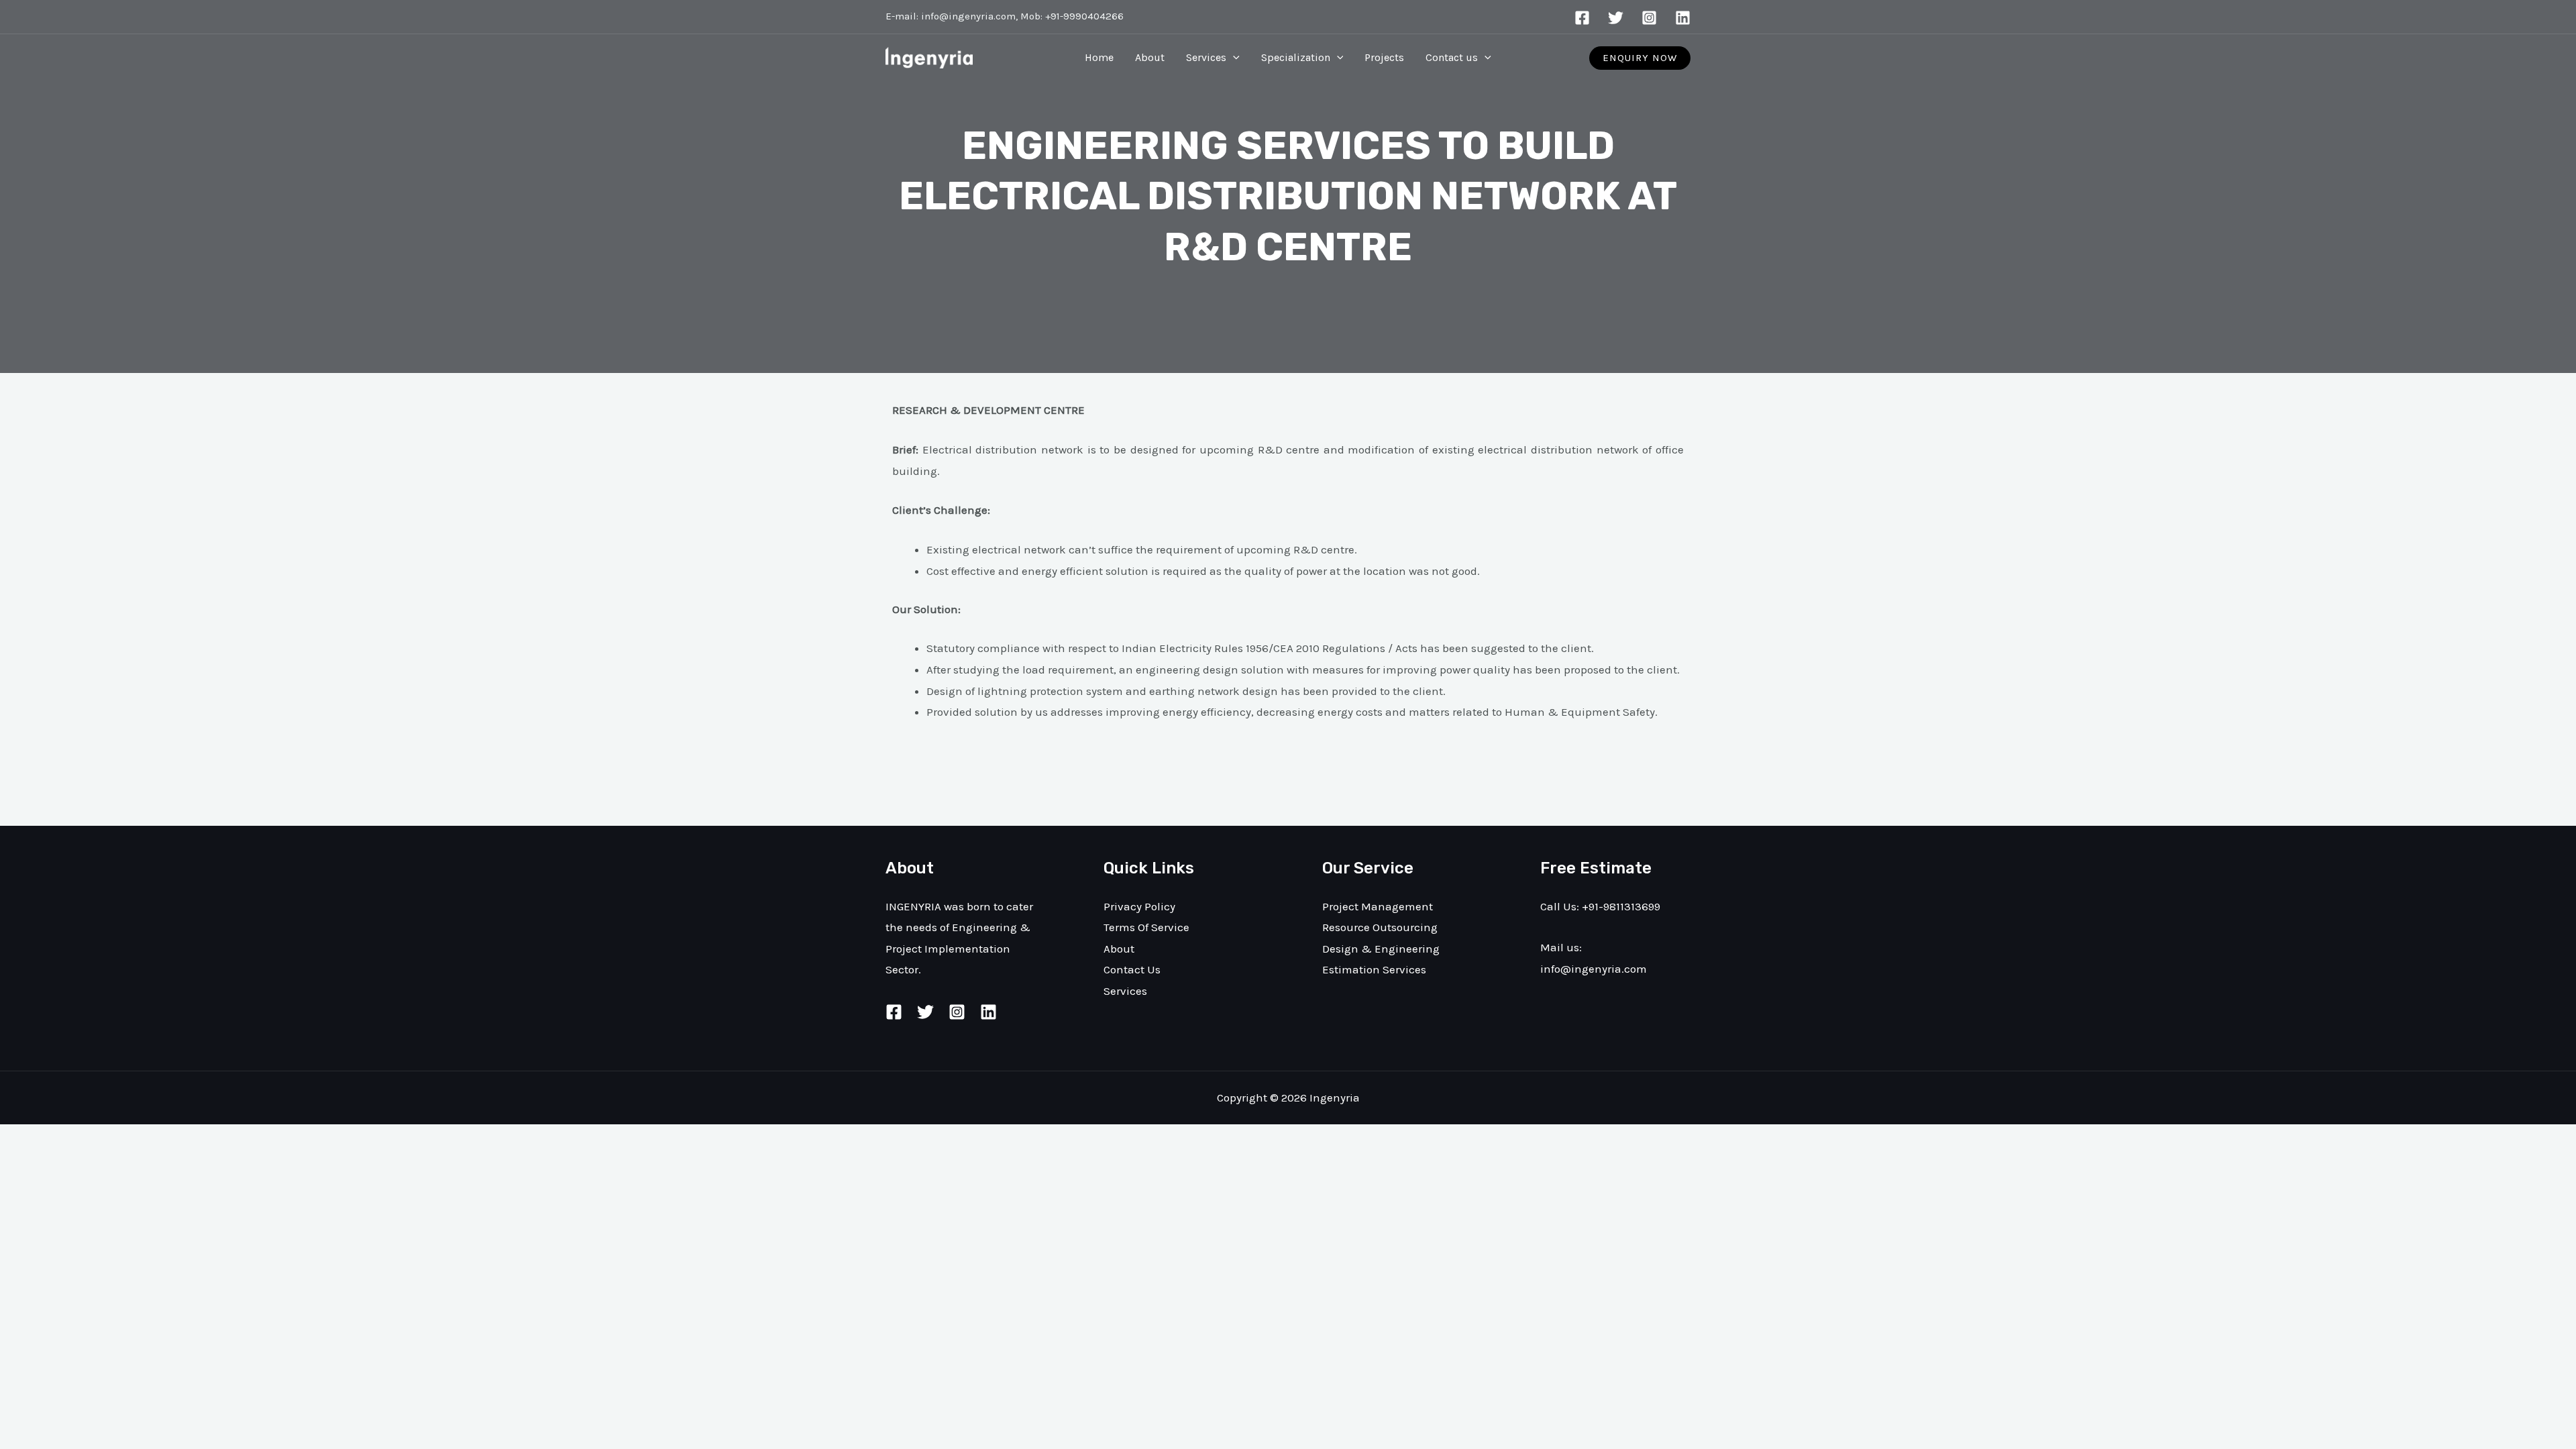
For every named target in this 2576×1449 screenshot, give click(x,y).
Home (1099, 57)
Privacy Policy (1139, 906)
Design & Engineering (1381, 949)
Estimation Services (1374, 969)
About (1150, 57)
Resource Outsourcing (1380, 927)
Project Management (1378, 906)
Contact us (1452, 57)
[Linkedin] (1683, 18)
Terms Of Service (1146, 927)
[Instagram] (1649, 18)
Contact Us (1132, 969)
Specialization (1296, 57)
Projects (1384, 57)
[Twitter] (1616, 18)
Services (1206, 57)
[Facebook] (1582, 18)
